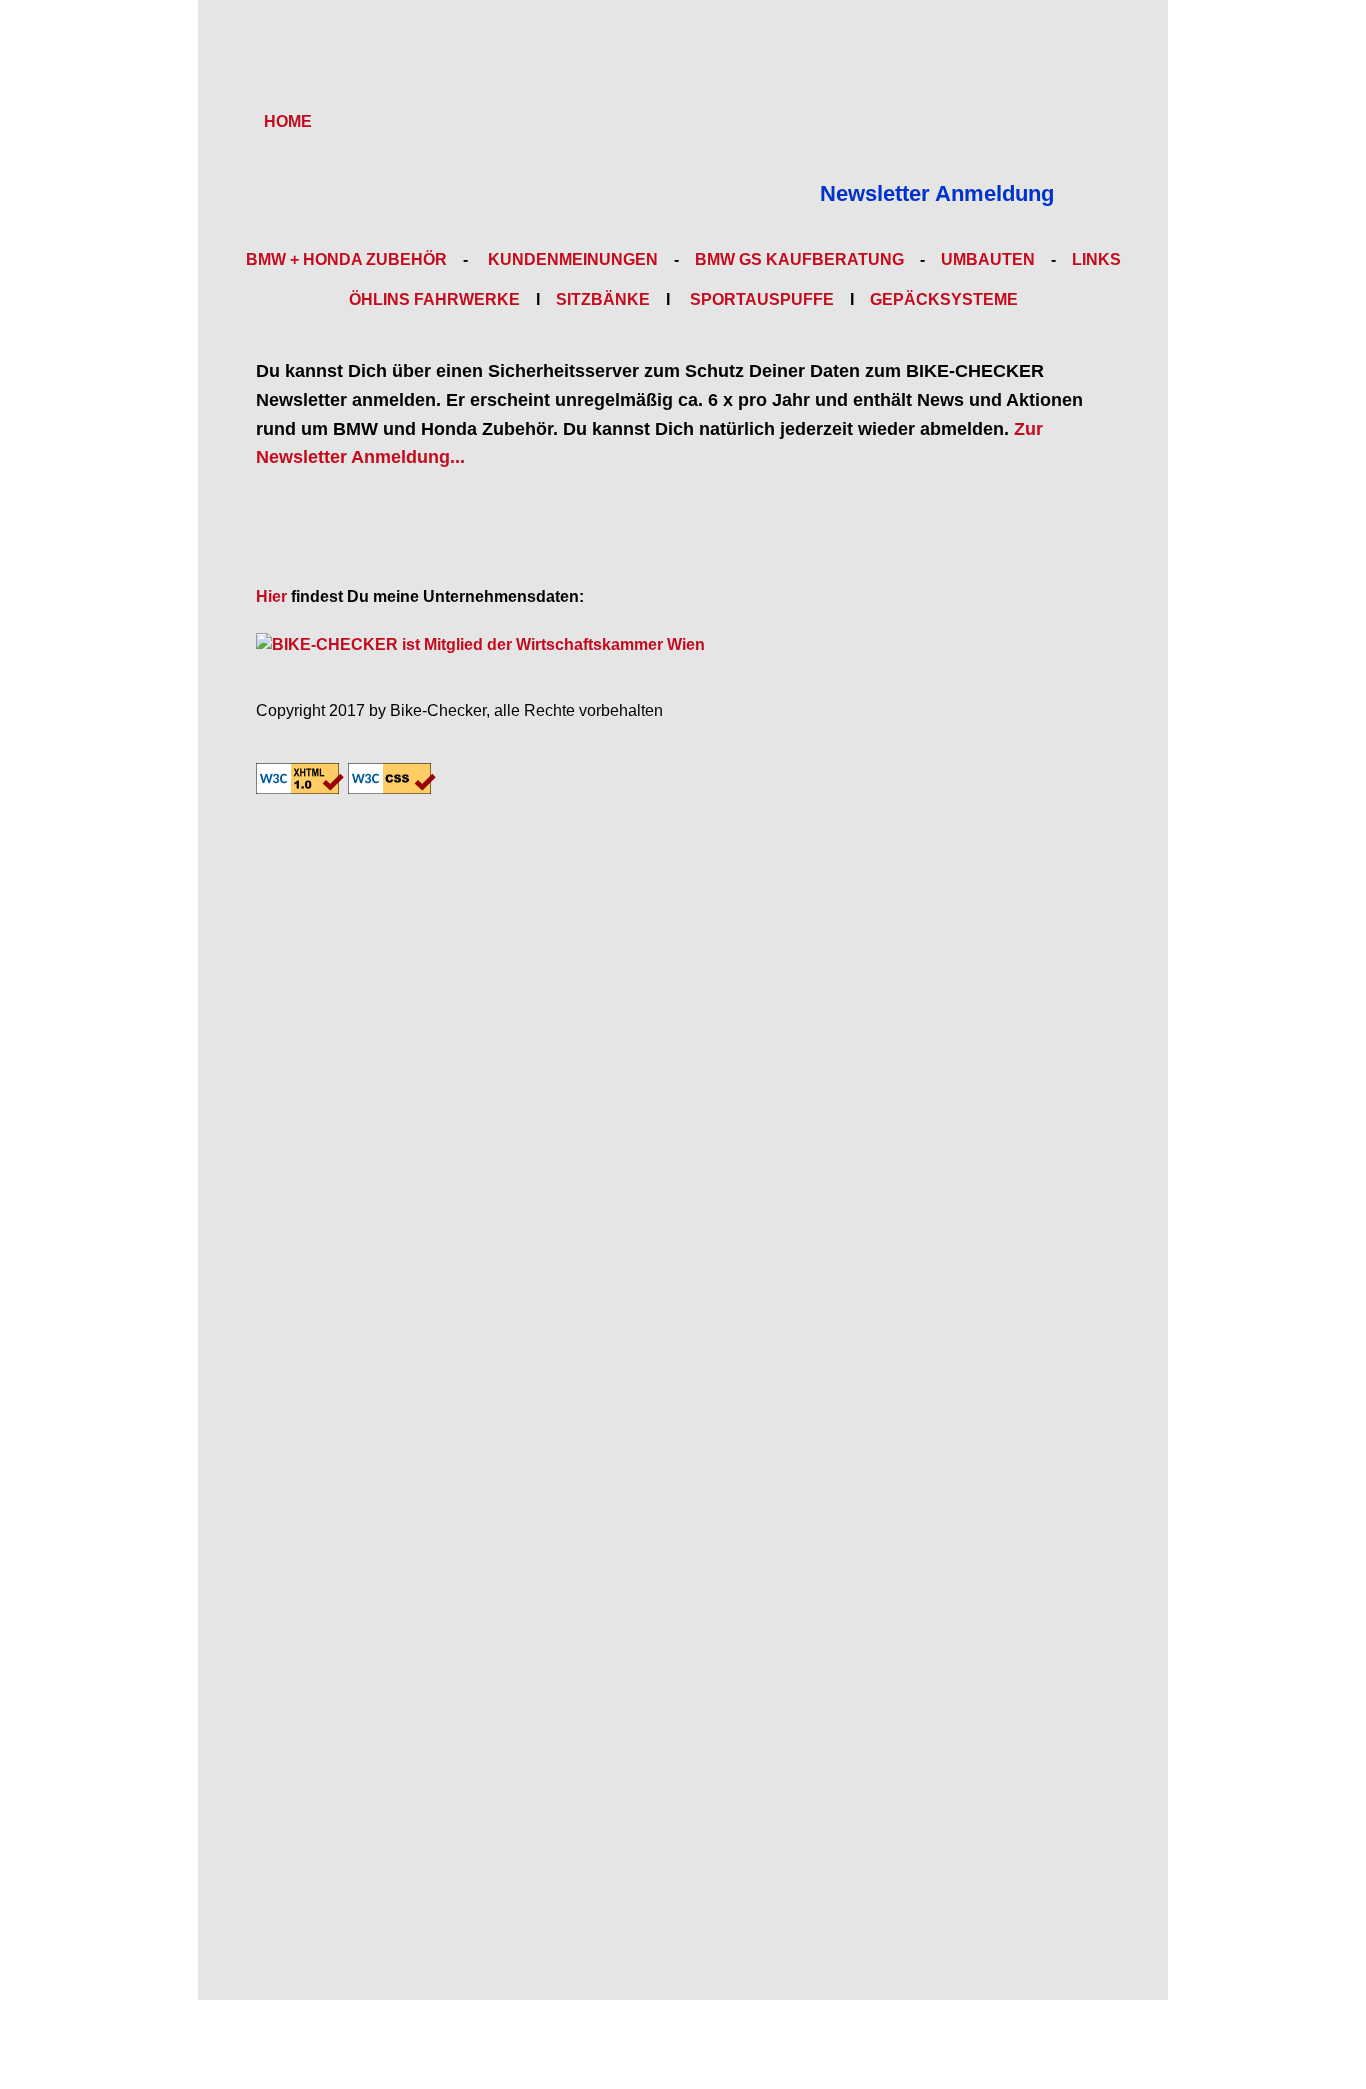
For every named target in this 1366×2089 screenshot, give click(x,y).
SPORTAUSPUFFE (760, 299)
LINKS (1096, 259)
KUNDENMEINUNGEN (571, 259)
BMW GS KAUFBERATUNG (799, 259)
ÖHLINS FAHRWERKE (434, 299)
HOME (288, 121)
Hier (271, 596)
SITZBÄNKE (603, 299)
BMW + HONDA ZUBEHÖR (346, 259)
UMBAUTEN (988, 259)
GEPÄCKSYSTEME (944, 299)
